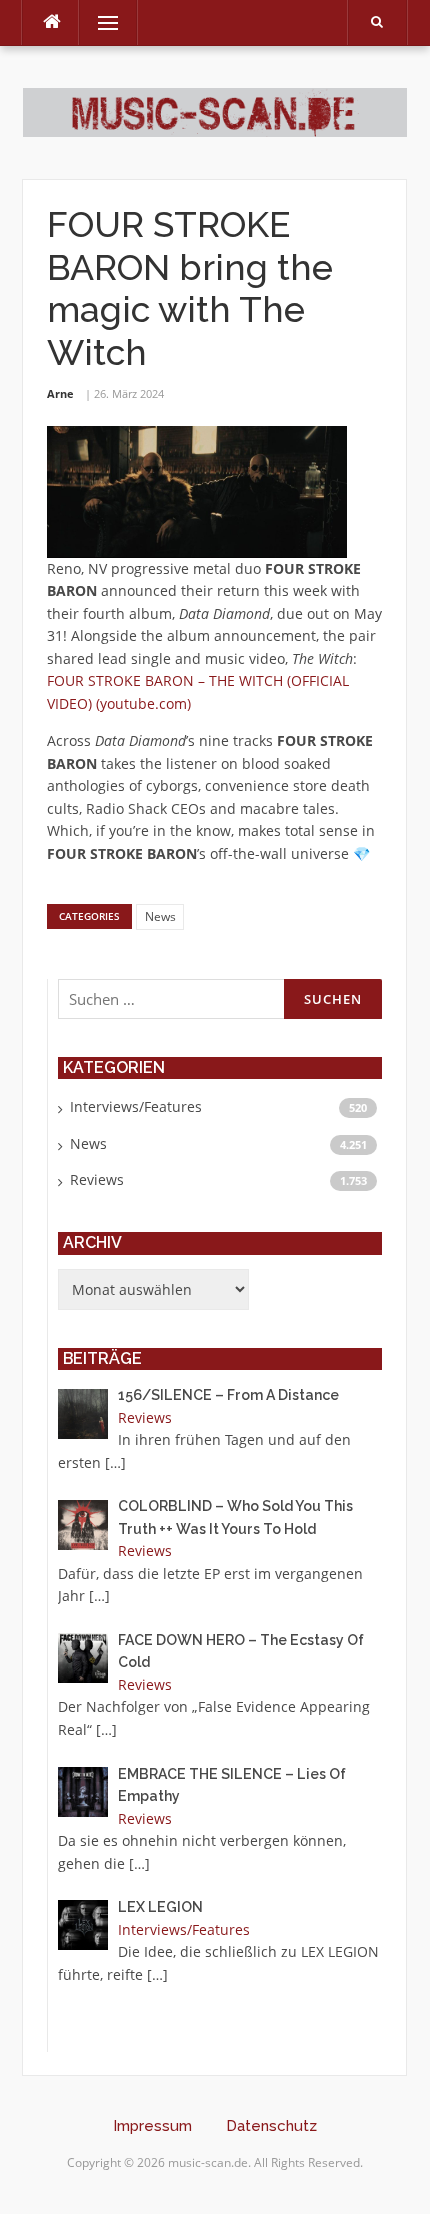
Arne (60, 393)
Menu (99, 22)
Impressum (152, 2126)
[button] (36, 2178)
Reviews (97, 1179)
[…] (115, 1462)
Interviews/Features (136, 1106)
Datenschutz (271, 2126)
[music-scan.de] (214, 111)
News (160, 916)
